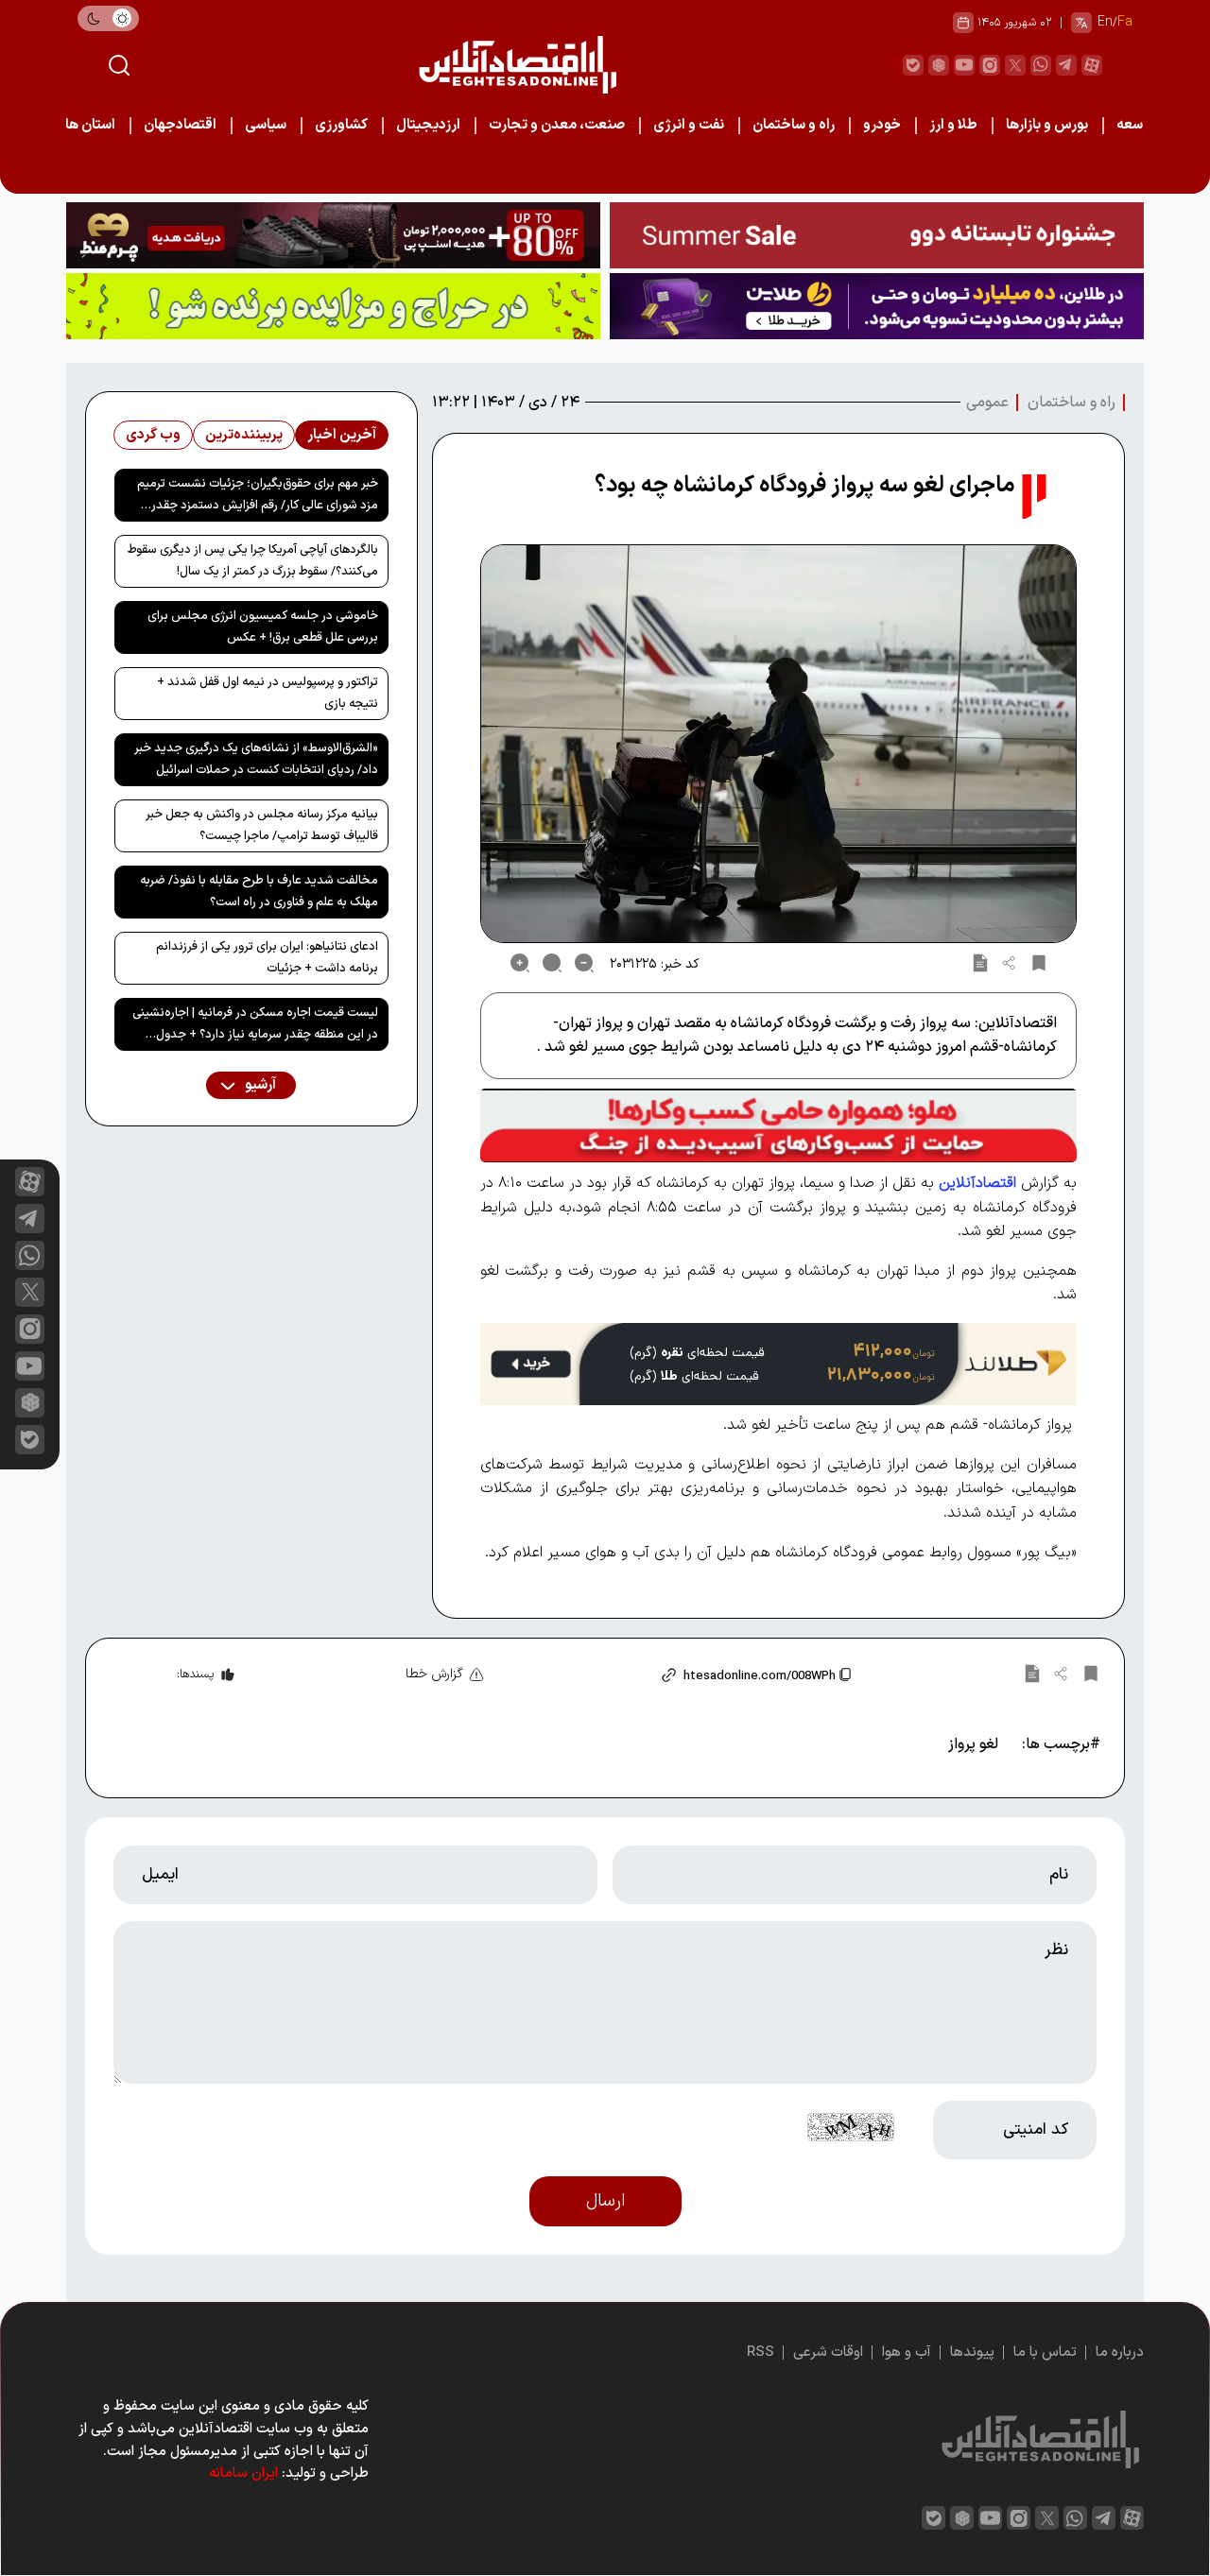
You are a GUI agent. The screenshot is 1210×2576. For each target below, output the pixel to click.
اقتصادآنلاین (977, 1183)
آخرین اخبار (342, 435)
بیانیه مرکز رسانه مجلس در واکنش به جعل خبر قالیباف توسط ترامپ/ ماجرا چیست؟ (262, 825)
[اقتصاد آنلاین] (517, 65)
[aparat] (1092, 65)
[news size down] (584, 963)
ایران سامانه (243, 2473)
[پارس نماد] (333, 306)
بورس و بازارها (1047, 125)
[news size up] (520, 963)
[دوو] (877, 235)
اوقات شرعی (828, 2353)
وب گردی (153, 435)
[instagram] (990, 65)
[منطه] (333, 235)
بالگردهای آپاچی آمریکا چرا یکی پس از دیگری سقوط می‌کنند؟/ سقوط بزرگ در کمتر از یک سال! (253, 561)
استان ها (90, 125)
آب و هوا (907, 2353)
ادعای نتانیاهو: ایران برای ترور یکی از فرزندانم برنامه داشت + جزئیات (267, 958)
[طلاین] (877, 306)
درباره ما (1120, 2353)
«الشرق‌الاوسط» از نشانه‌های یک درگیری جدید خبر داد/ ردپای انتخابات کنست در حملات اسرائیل (256, 759)
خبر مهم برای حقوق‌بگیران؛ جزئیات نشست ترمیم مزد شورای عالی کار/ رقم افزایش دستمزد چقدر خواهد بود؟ (258, 498)
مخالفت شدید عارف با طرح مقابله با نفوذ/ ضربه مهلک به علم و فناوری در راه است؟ (259, 892)
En (1105, 22)
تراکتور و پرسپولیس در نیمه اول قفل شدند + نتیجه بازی (268, 693)
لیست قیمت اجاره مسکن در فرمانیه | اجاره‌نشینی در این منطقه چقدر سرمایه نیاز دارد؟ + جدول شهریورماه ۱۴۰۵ (255, 1027)
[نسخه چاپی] (980, 963)
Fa (1125, 22)
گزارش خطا (434, 1674)
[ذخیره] (1039, 963)
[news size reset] (552, 963)
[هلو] (778, 1125)
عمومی (987, 403)
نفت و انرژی (689, 125)
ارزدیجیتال (428, 125)
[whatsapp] (1041, 65)
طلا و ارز (953, 125)
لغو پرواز (973, 1744)
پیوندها (972, 2353)
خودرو (882, 125)
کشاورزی (341, 125)
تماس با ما (1045, 2353)
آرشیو (259, 1085)
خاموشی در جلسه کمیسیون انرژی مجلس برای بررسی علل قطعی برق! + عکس (263, 627)
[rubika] (939, 65)
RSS (761, 2353)
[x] (30, 1292)
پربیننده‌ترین (244, 435)
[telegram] (1066, 65)
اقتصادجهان (180, 125)
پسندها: (195, 1674)
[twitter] (1015, 65)
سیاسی (266, 125)
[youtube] (964, 65)
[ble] (913, 65)
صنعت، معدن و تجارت (557, 125)
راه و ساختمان (794, 125)
